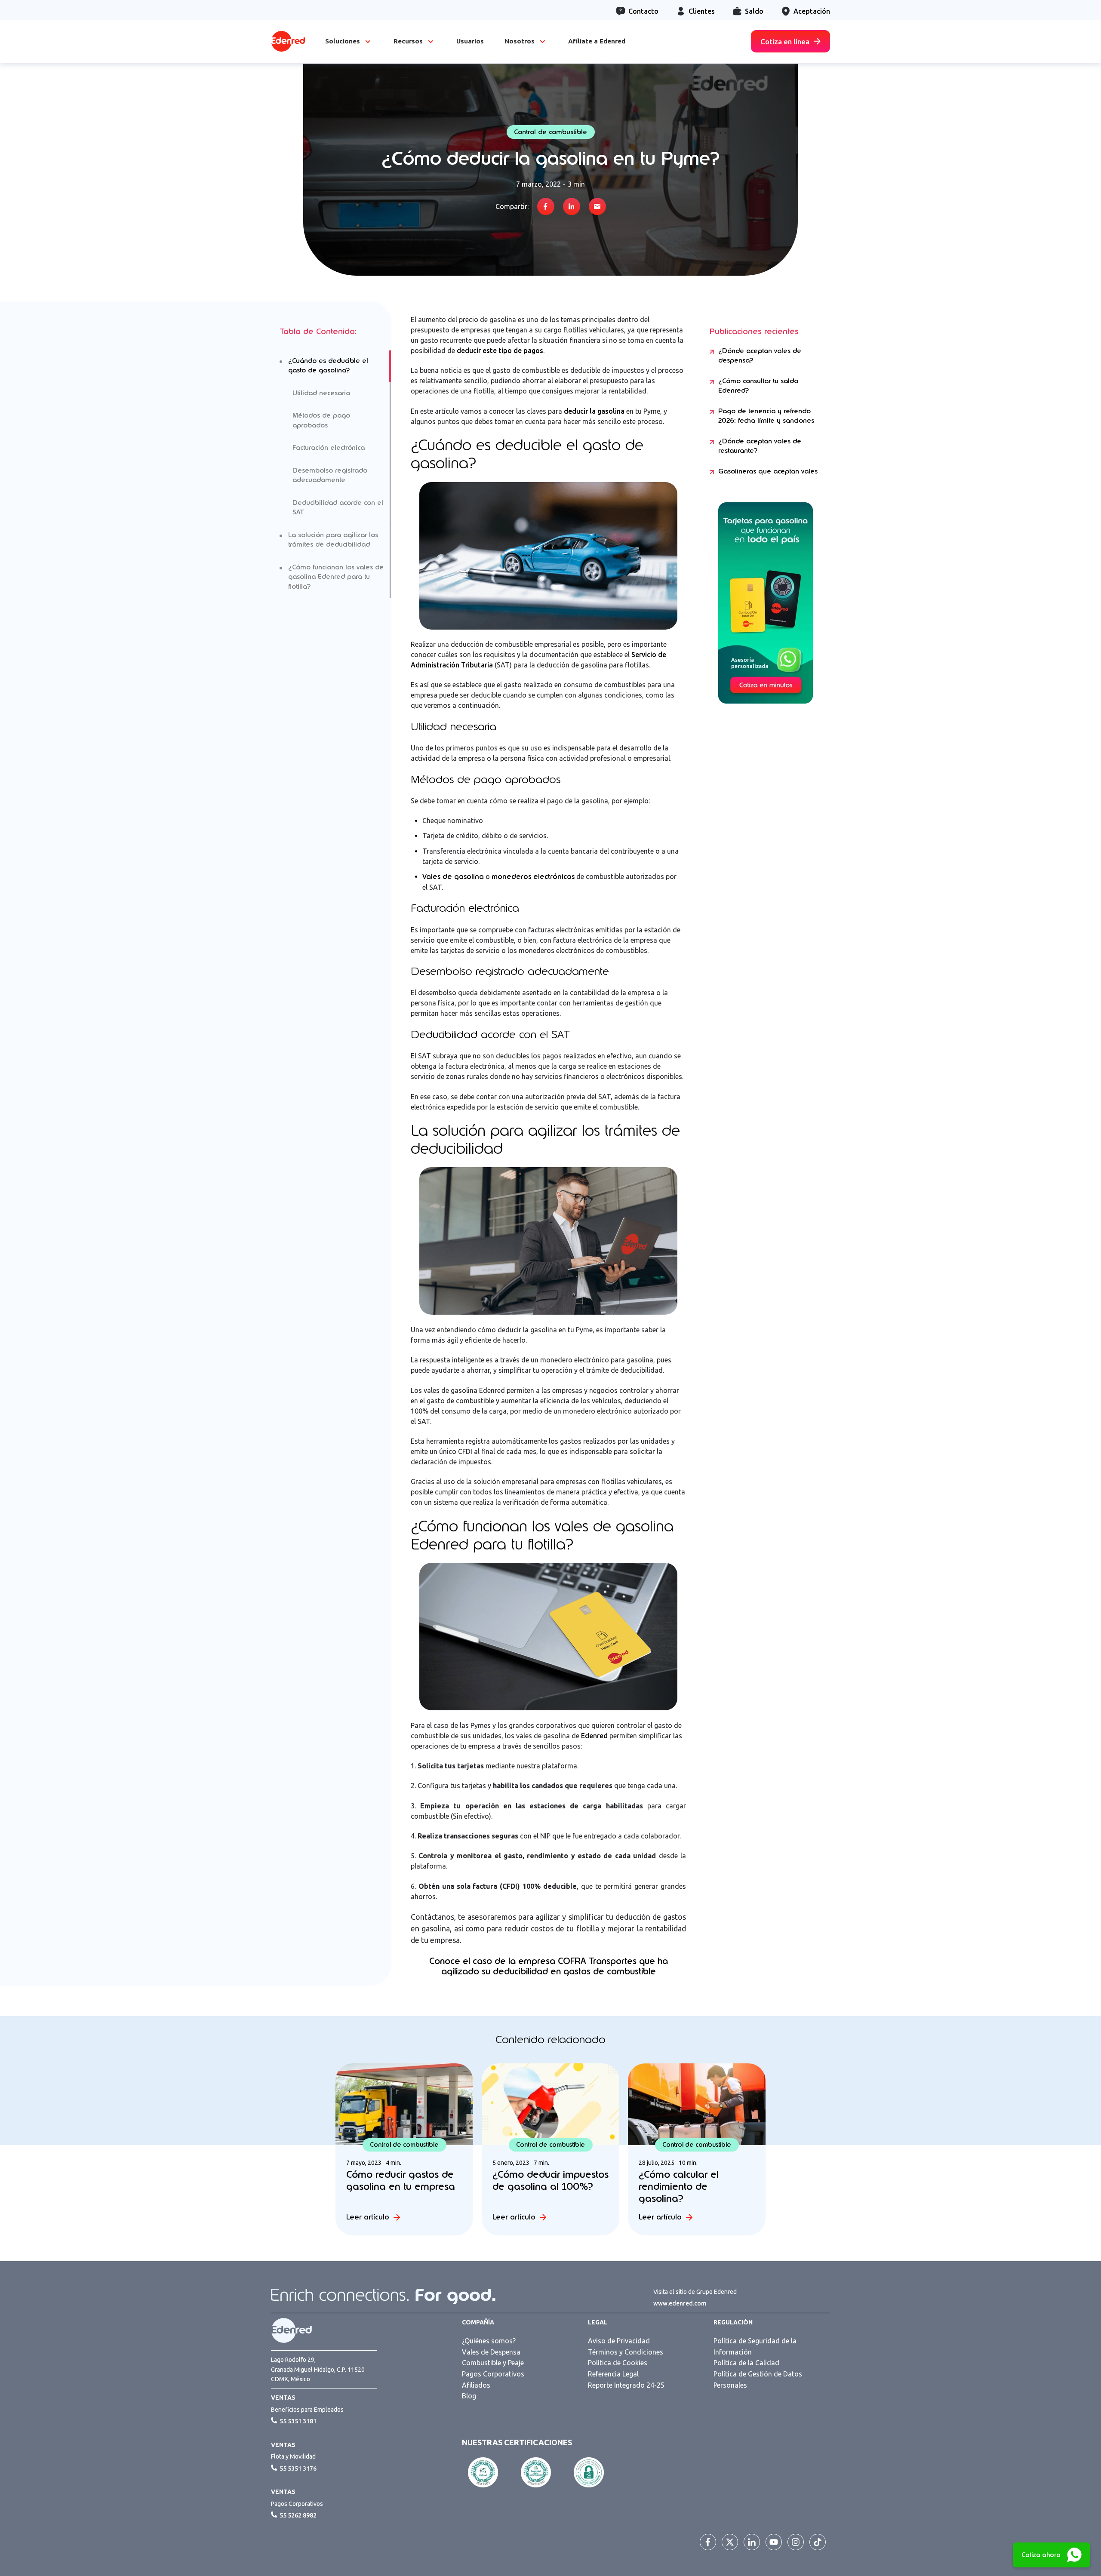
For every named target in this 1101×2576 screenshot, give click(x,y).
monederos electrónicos (533, 877)
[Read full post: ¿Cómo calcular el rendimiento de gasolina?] (697, 2104)
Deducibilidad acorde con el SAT (338, 508)
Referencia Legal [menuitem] (613, 2374)
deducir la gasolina (594, 411)
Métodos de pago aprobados (321, 420)
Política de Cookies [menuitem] (618, 2363)
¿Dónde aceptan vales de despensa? (760, 356)
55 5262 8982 (298, 2515)
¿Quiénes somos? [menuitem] (489, 2341)
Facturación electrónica (329, 448)
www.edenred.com (680, 2303)
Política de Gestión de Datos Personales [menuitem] (758, 2379)
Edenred (594, 1736)
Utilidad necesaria (321, 393)
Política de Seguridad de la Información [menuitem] (755, 2346)
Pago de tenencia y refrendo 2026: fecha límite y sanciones (766, 416)
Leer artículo (368, 2217)
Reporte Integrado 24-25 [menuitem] (626, 2385)
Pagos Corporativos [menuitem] (493, 2374)
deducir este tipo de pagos (500, 350)
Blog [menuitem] (469, 2396)
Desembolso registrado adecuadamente (330, 475)
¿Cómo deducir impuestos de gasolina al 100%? (550, 2180)
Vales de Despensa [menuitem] (491, 2352)
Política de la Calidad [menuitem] (746, 2363)
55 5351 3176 (298, 2468)
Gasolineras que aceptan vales (768, 471)
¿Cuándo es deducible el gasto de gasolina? (328, 366)
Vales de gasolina (453, 877)
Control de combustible (550, 132)
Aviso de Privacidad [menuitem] (619, 2341)
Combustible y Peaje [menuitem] (493, 2363)
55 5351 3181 (298, 2421)
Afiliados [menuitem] (476, 2385)
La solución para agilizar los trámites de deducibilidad (333, 540)
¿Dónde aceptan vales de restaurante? (760, 446)
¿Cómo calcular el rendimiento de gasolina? (679, 2186)
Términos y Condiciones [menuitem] (626, 2352)
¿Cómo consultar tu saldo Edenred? (758, 386)
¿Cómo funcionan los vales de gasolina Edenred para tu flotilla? (336, 577)
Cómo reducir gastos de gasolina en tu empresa (401, 2180)
